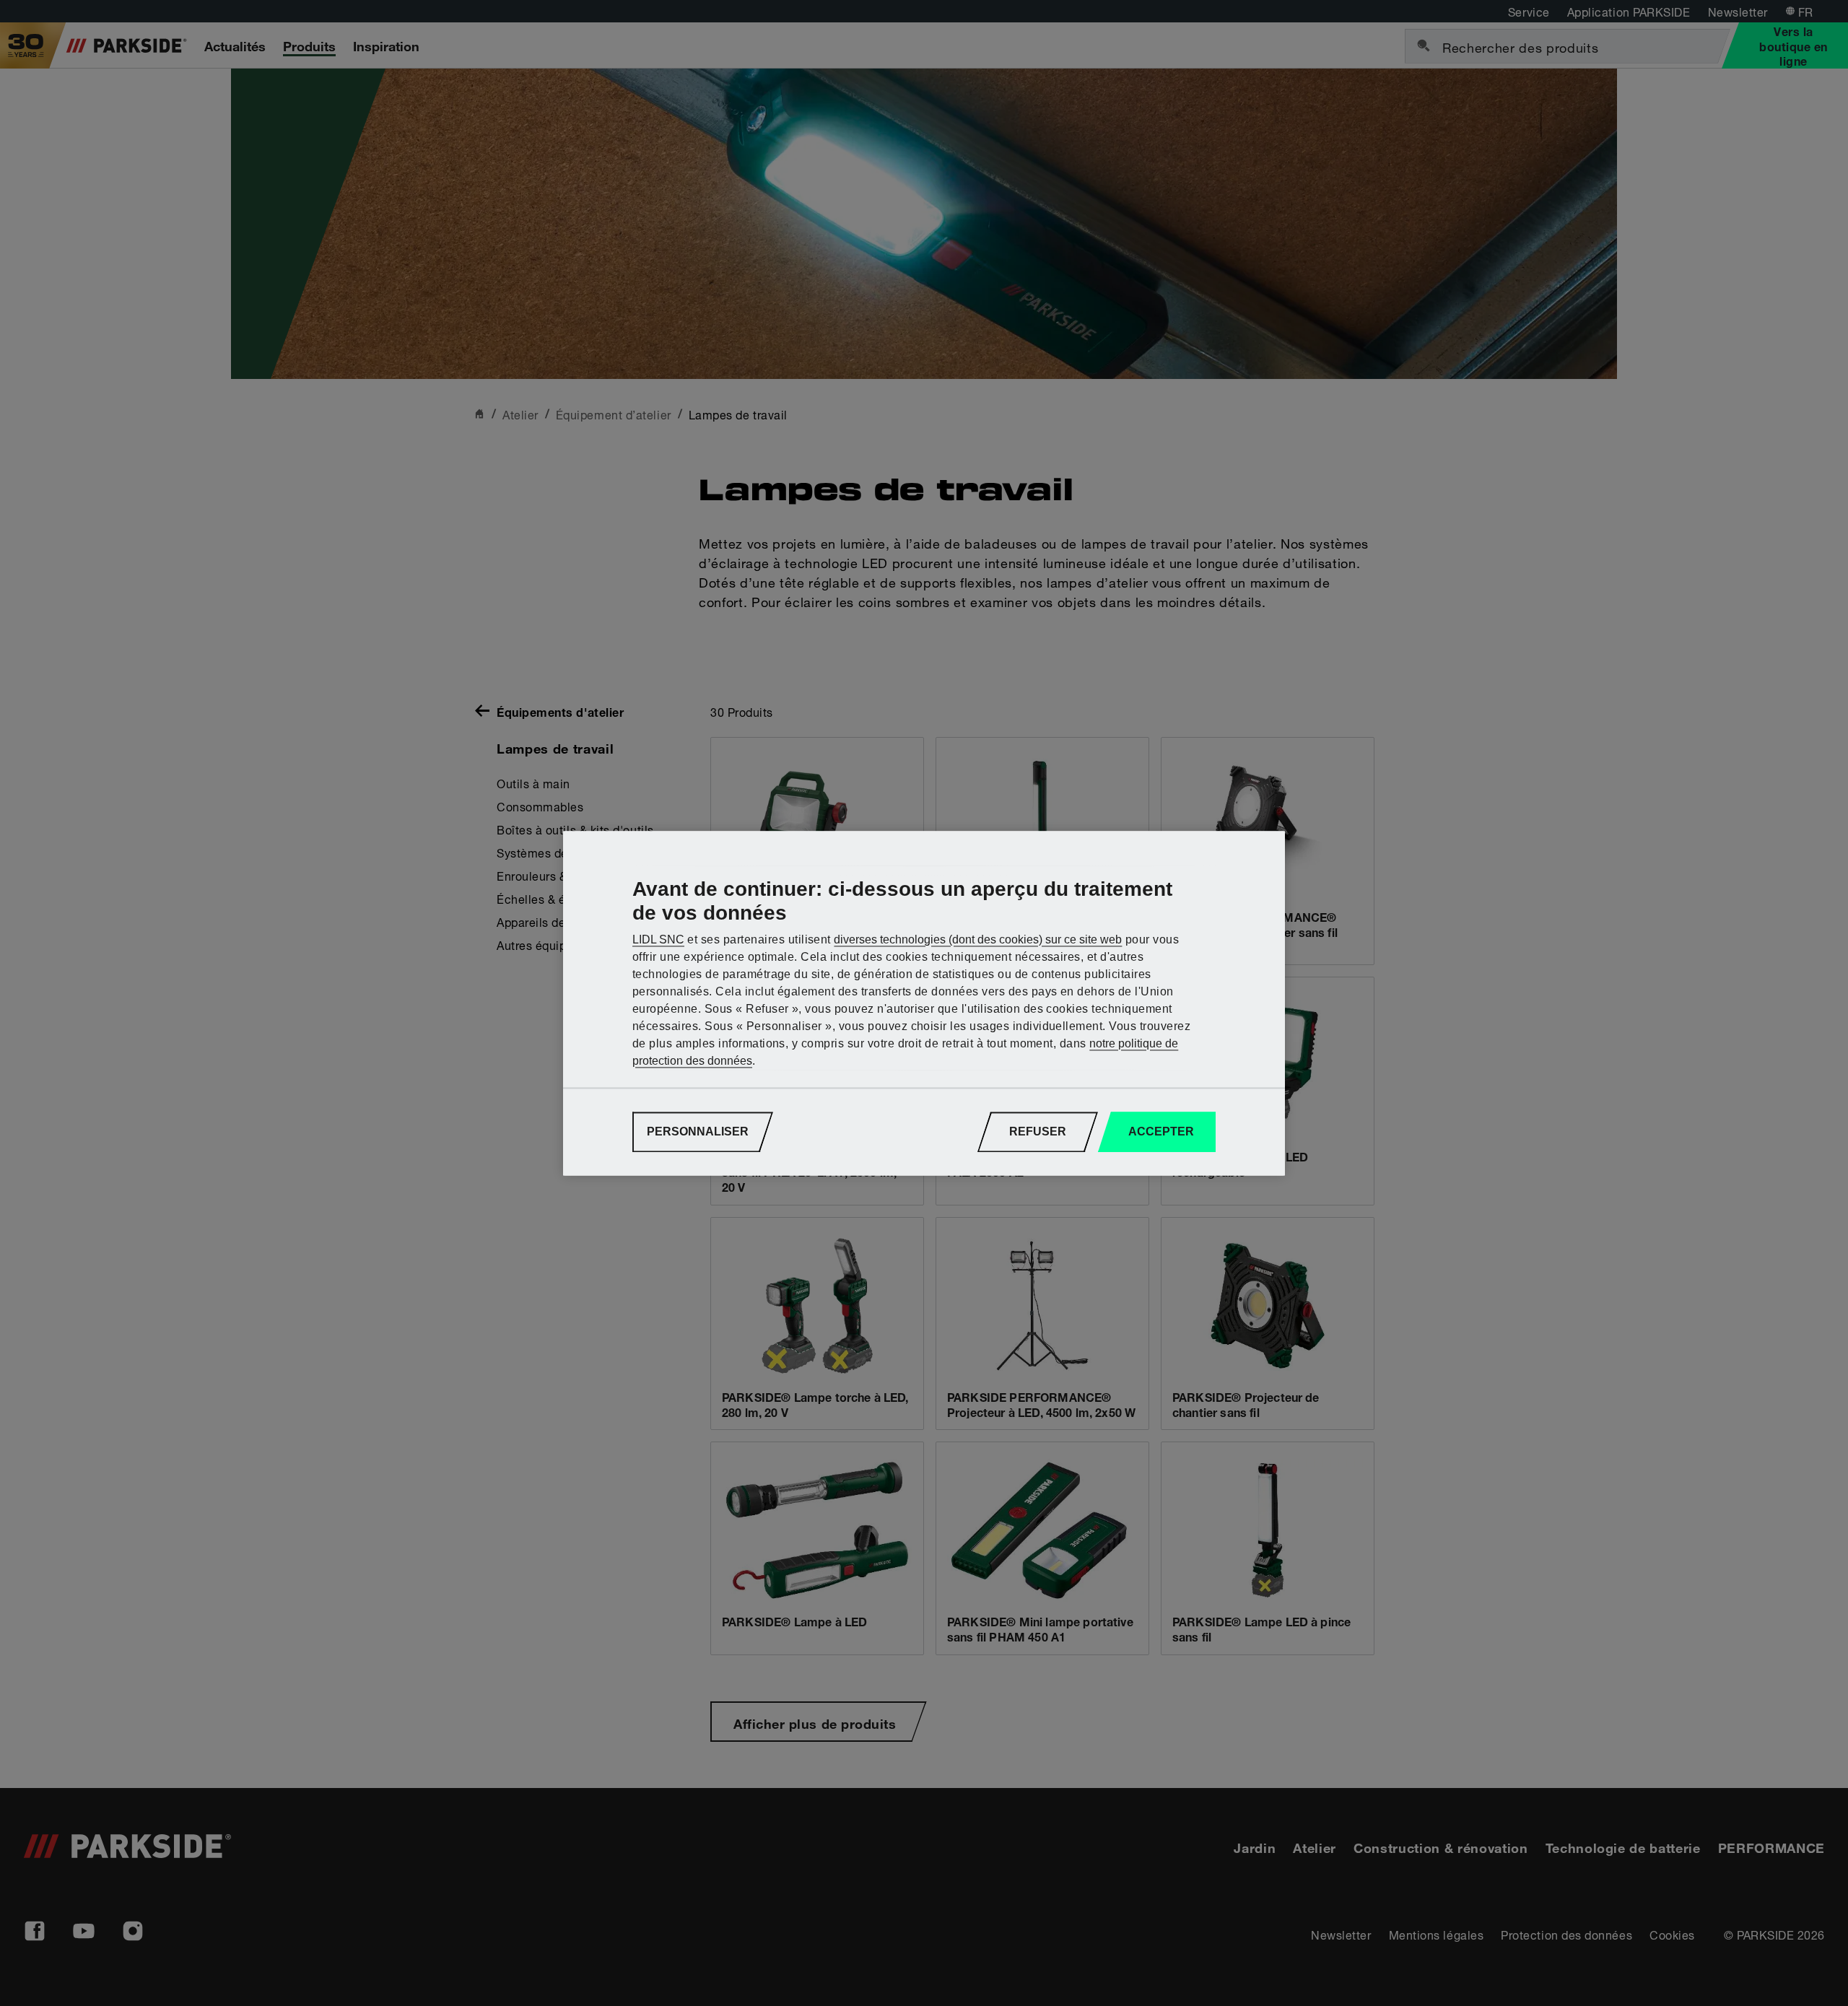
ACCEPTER (1161, 1131)
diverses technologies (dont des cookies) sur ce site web (978, 939)
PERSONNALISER (698, 1131)
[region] (924, 1003)
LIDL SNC (658, 939)
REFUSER (1038, 1131)
